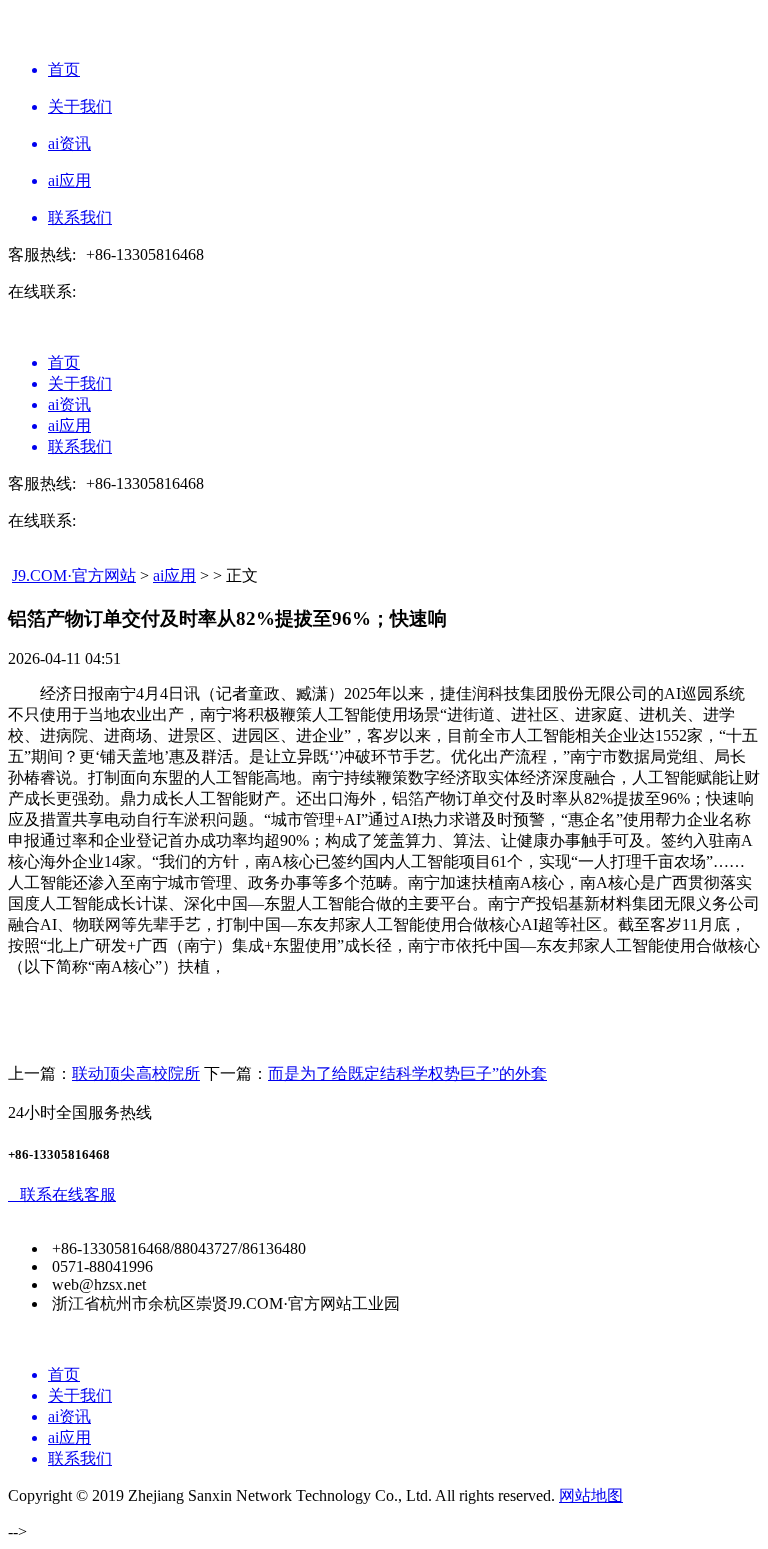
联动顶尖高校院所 (136, 1073)
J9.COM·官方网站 (74, 575)
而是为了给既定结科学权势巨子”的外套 (407, 1073)
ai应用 (174, 575)
